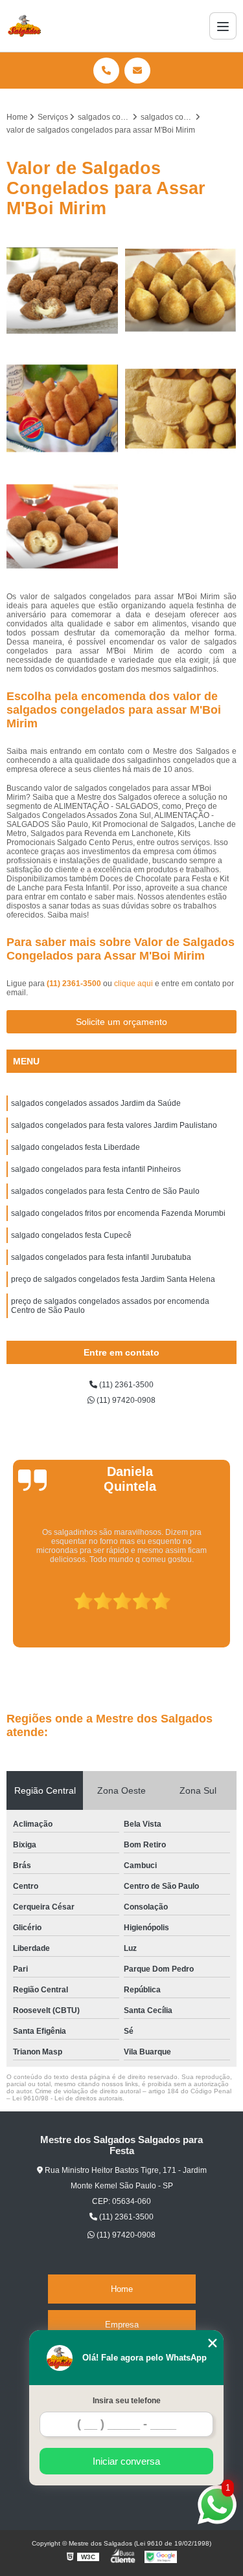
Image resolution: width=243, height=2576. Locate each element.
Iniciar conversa (126, 2461)
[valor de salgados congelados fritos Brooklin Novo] (63, 291)
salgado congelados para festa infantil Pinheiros (96, 1169)
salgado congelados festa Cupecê (71, 1235)
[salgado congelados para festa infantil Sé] (181, 291)
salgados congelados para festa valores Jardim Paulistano (114, 1125)
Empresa (122, 2325)
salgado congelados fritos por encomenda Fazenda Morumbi (118, 1213)
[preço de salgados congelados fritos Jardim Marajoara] (63, 527)
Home (122, 2289)
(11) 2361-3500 (75, 984)
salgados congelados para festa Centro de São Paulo (105, 1191)
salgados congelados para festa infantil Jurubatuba (101, 1257)
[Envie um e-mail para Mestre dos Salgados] (137, 71)
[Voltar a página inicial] (24, 26)
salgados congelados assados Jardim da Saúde (96, 1103)
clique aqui (133, 984)
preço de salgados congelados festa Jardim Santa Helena (113, 1279)
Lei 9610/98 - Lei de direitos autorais (67, 2098)
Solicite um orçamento (121, 1022)
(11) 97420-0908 (125, 1400)
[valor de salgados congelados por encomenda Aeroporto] (181, 409)
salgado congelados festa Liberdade (75, 1147)
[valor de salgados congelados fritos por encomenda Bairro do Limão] (63, 409)
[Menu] (223, 26)
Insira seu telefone (127, 2401)
